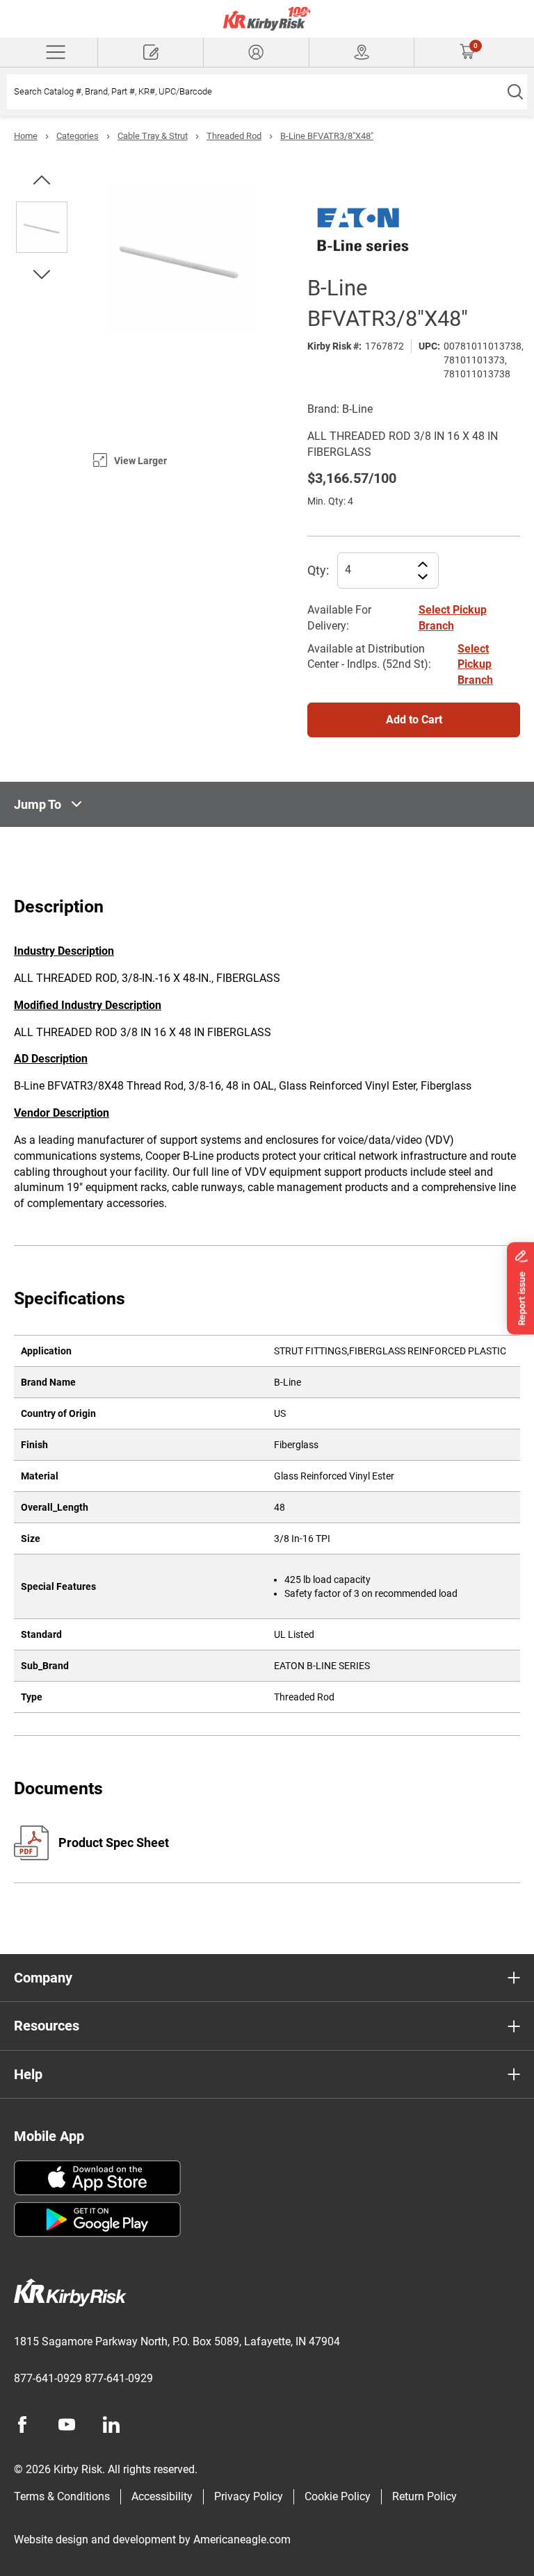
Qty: (318, 570)
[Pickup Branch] (362, 52)
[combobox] (255, 92)
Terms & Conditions (62, 2496)
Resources (47, 2026)
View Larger (140, 461)
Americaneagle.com (242, 2540)
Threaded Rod (234, 136)
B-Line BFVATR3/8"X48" (327, 136)
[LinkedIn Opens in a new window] (111, 2425)
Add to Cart (414, 720)
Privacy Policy (249, 2496)
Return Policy (424, 2496)
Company (43, 1978)
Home (26, 136)
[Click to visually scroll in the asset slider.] (42, 180)
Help (28, 2074)
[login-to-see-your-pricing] (256, 52)
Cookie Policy (338, 2496)
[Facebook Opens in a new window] (22, 2425)
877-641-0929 (48, 2378)
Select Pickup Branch (475, 665)
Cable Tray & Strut (153, 136)
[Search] (515, 92)
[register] (151, 52)
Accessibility (162, 2496)
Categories (78, 136)
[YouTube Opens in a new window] (67, 2425)
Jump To (38, 804)
